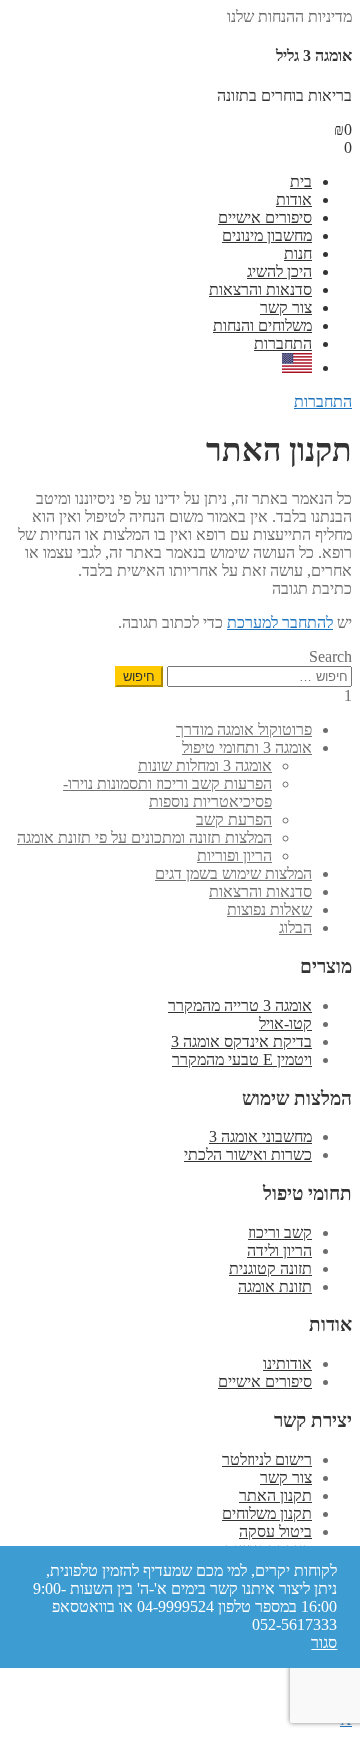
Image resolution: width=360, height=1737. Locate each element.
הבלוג (295, 927)
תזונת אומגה (275, 1286)
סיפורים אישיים (265, 217)
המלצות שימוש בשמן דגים (233, 873)
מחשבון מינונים (267, 235)
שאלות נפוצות (269, 909)
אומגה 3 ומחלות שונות (205, 765)
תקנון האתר (275, 1495)
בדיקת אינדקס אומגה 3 (241, 1041)
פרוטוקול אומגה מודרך (244, 729)
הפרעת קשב (234, 819)
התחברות (283, 343)
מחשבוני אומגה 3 (260, 1136)
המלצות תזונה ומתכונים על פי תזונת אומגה (144, 837)
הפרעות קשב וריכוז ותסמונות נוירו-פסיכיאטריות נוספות (167, 792)
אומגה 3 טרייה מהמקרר (240, 1005)
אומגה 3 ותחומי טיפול (247, 747)
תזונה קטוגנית (270, 1268)
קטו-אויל (285, 1023)
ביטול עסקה (275, 1531)
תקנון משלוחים (267, 1513)
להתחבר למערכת (280, 622)
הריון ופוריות (234, 855)
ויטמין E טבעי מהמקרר (242, 1059)
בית (301, 181)
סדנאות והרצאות (260, 289)
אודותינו (287, 1363)
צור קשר (286, 307)
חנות (298, 253)
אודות (294, 199)
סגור (324, 1642)
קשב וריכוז (280, 1232)
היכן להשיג (279, 271)
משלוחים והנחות (262, 325)
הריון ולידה (279, 1250)
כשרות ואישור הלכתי (248, 1154)
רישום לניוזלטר (267, 1459)
